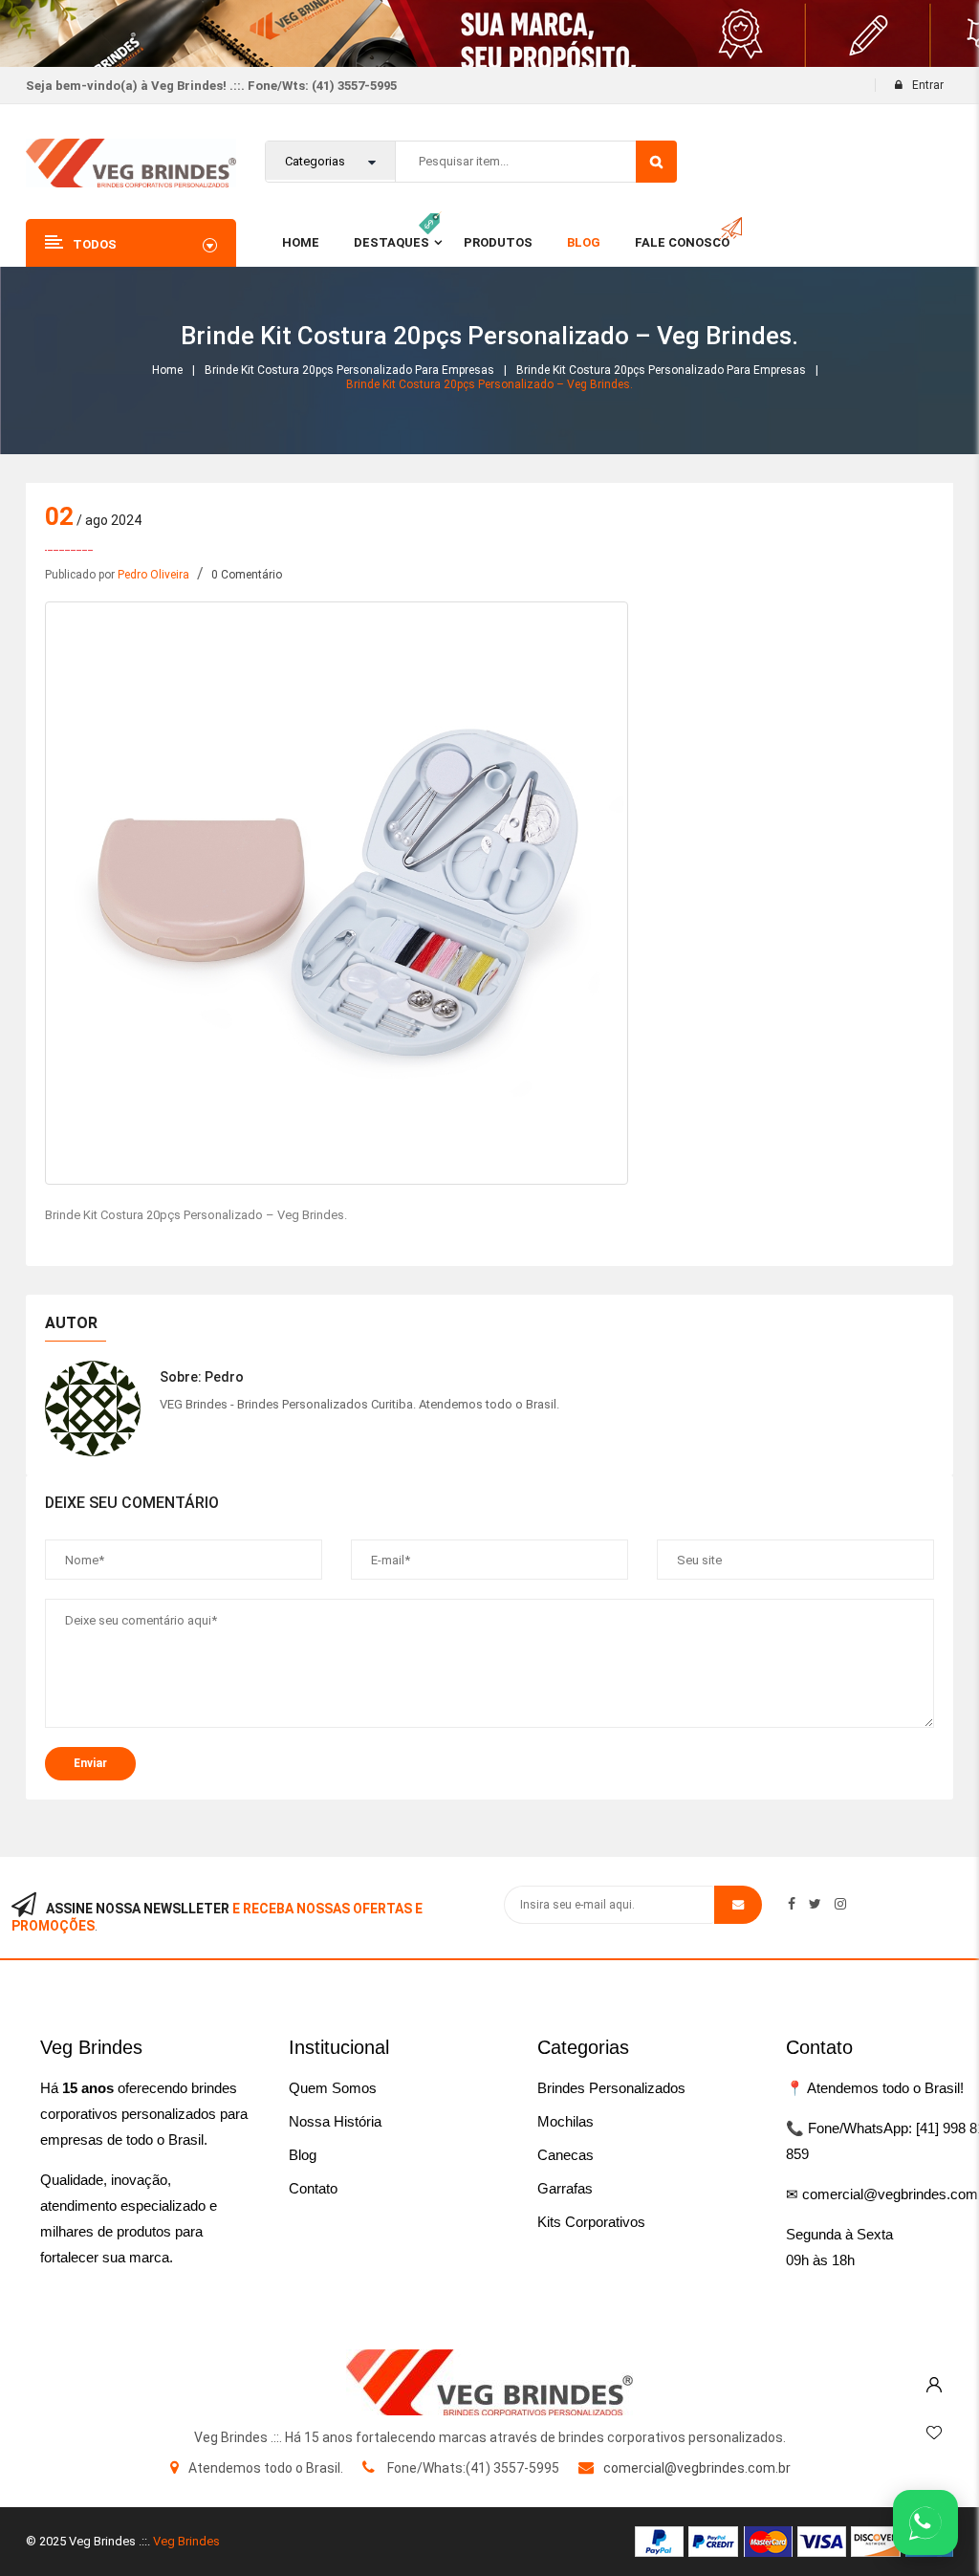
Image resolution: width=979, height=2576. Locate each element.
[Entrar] (934, 2380)
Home (167, 370)
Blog (303, 2155)
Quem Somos (333, 2088)
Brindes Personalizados (611, 2088)
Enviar (90, 1763)
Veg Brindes (186, 2541)
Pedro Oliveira (153, 575)
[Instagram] (840, 1904)
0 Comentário (247, 575)
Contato (313, 2188)
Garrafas (565, 2188)
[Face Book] (792, 1904)
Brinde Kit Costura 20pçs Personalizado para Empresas (349, 370)
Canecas (566, 2155)
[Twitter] (815, 1904)
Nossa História (335, 2121)
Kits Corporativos (591, 2222)
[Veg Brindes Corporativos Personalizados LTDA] (489, 2382)
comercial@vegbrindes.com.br (697, 2468)
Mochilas (566, 2121)
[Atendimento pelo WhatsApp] (925, 2522)
